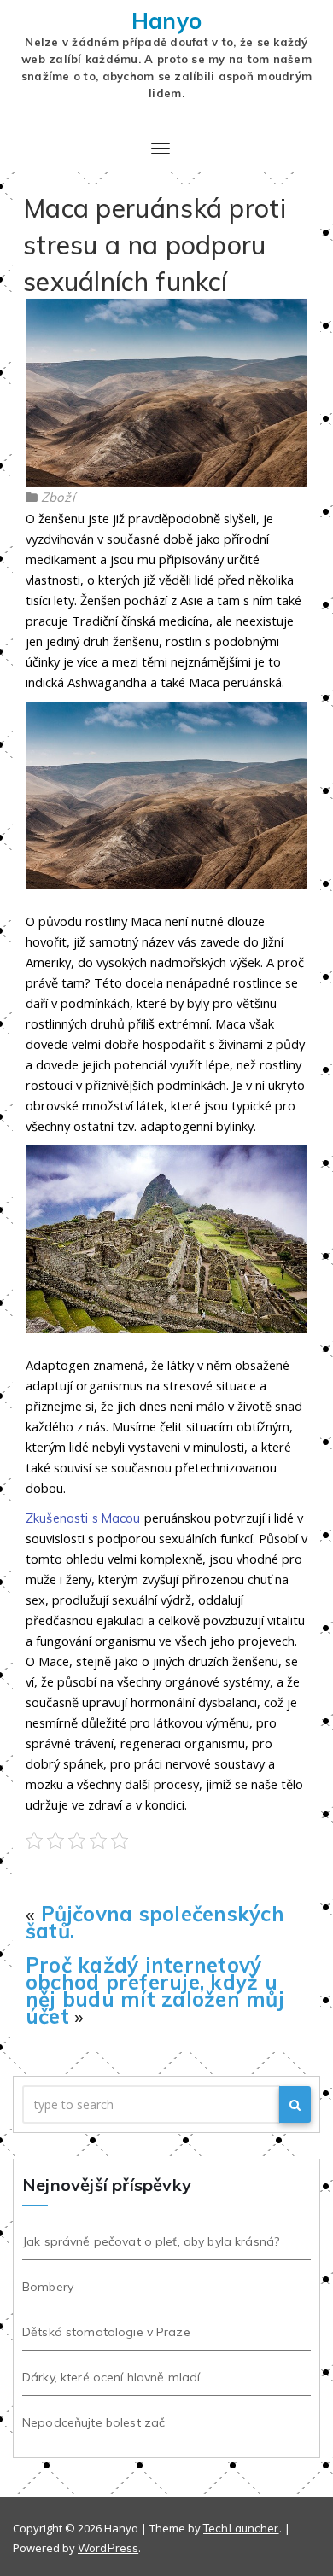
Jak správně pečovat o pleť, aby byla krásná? (151, 2241)
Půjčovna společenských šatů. (155, 1922)
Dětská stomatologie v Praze (106, 2332)
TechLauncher (241, 2528)
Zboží (58, 497)
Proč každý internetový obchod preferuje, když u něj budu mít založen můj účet (155, 1990)
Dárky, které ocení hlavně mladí (111, 2377)
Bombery (48, 2287)
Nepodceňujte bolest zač (93, 2422)
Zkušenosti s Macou (83, 1518)
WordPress (108, 2548)
